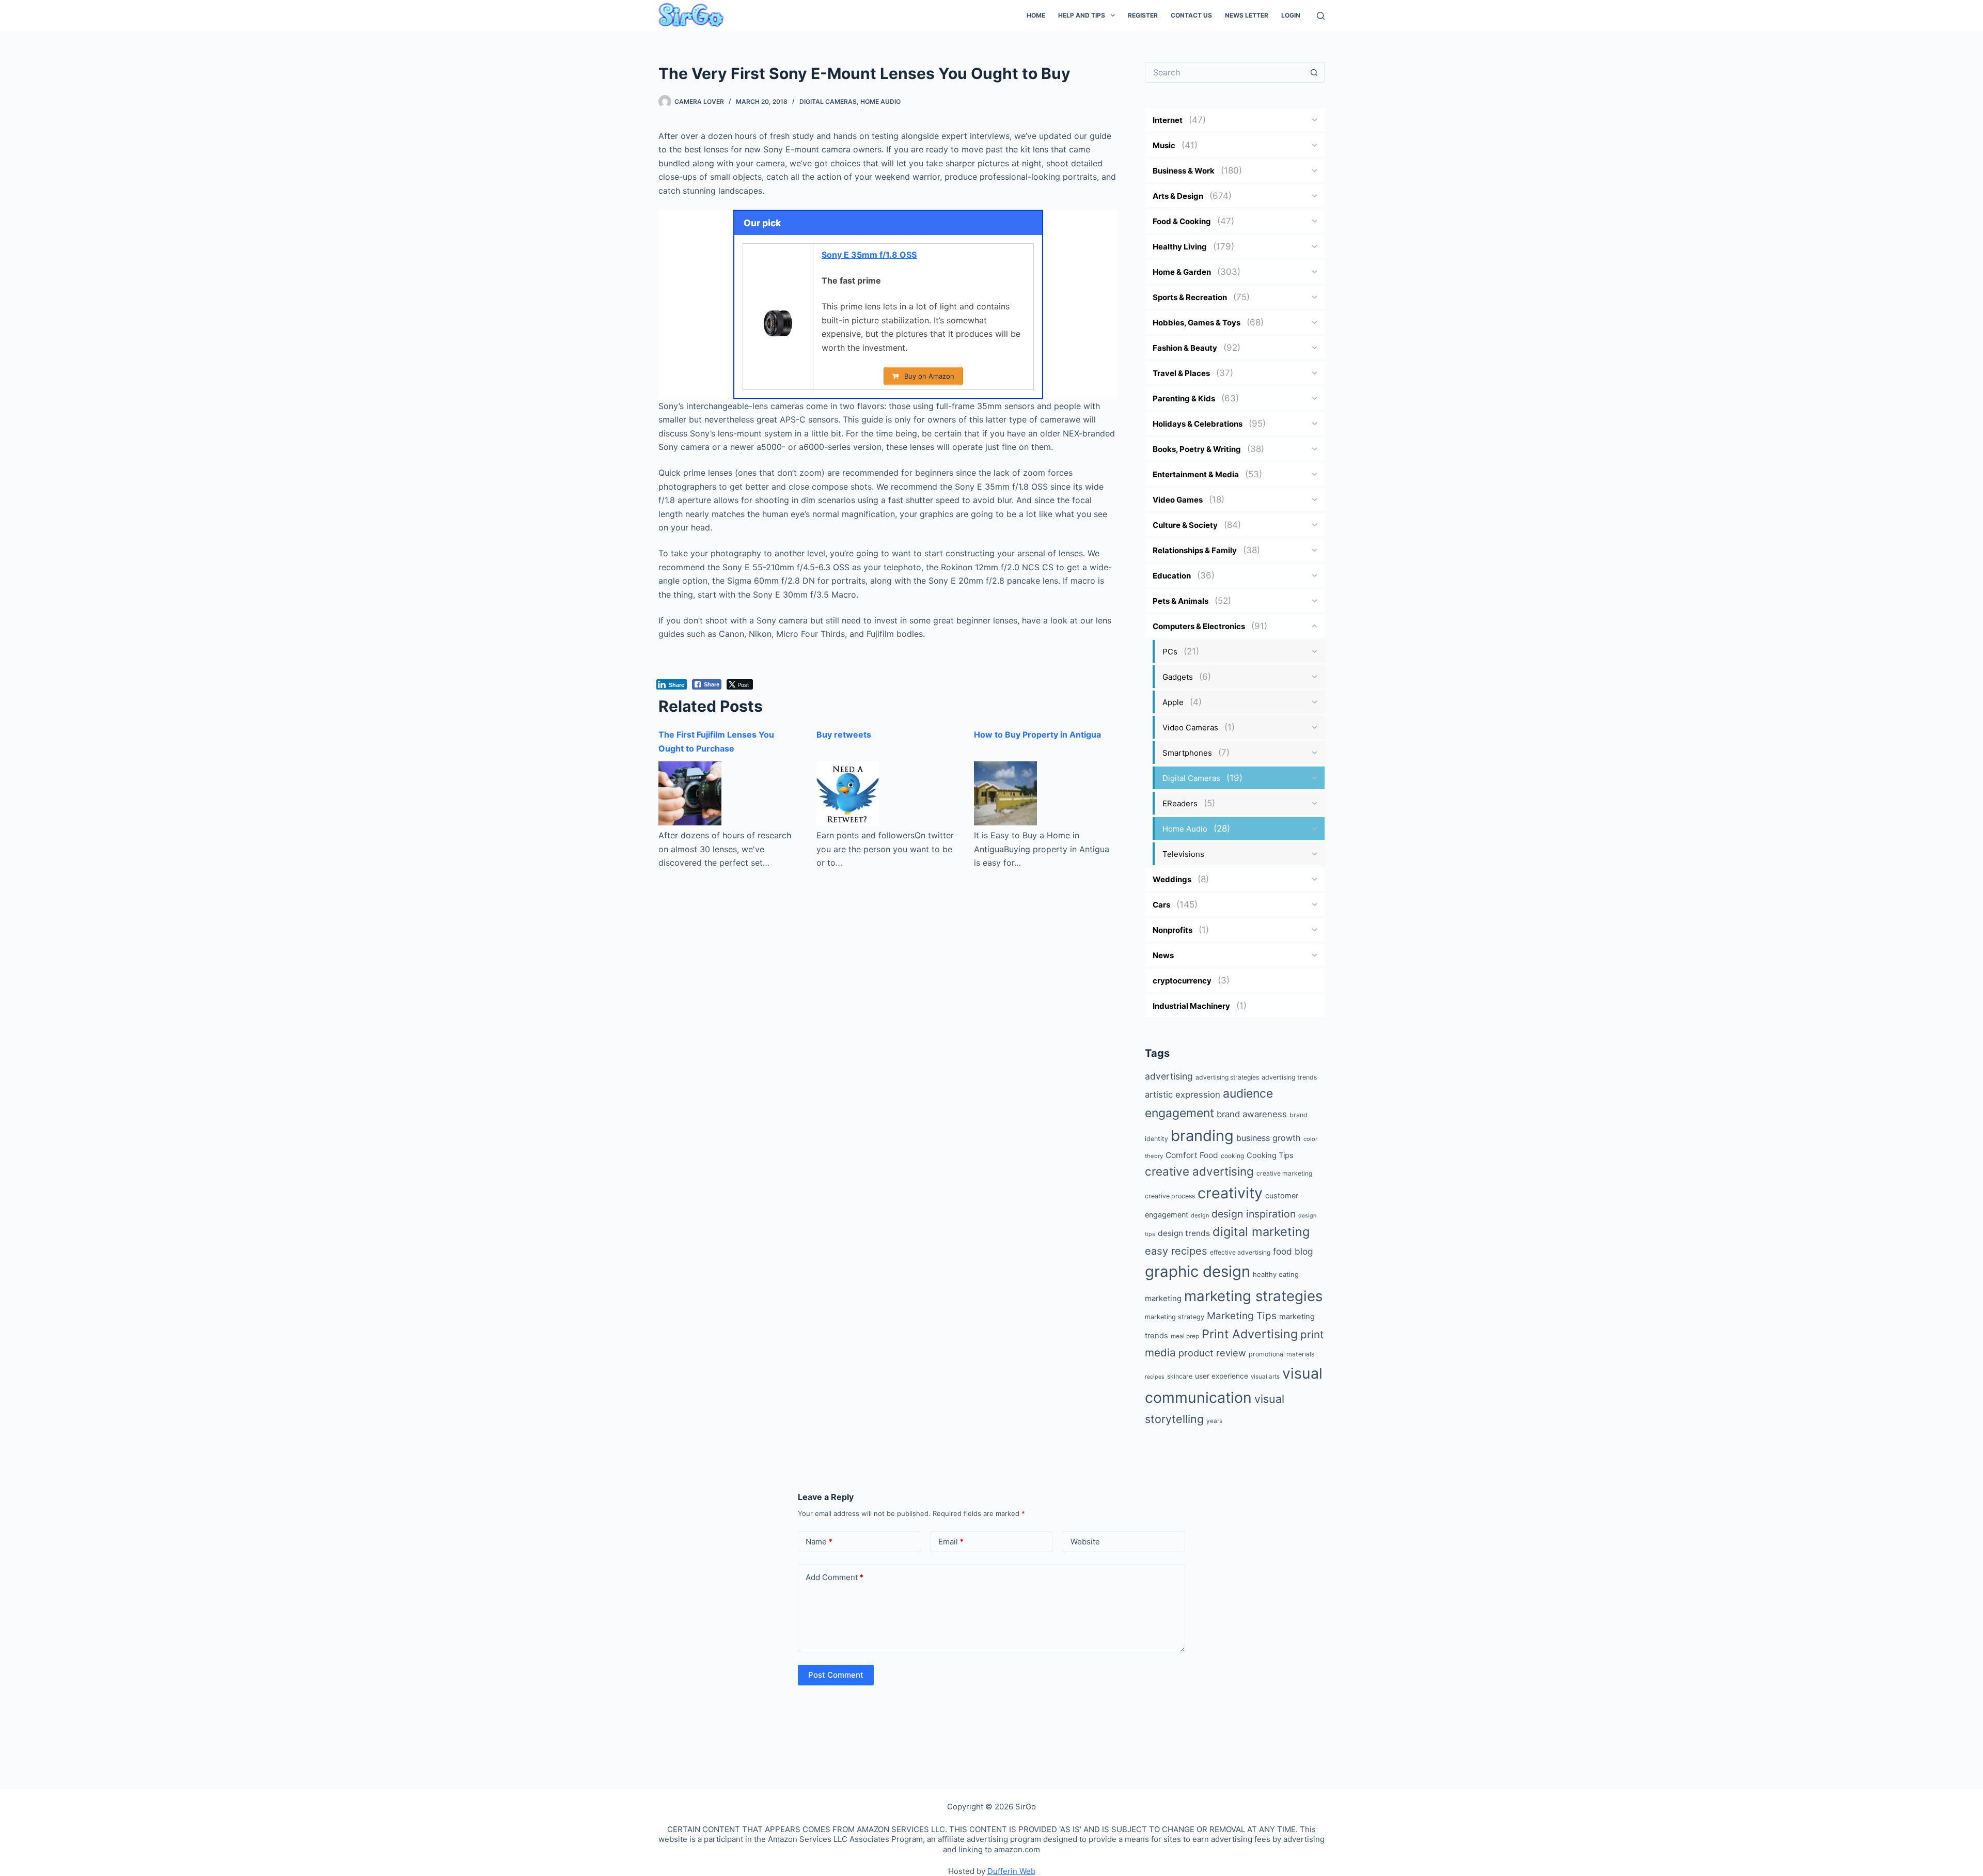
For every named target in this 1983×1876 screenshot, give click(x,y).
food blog (1293, 1251)
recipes (1155, 1377)
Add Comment (835, 1577)
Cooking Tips (1270, 1155)
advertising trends (1289, 1077)
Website (1085, 1542)
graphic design (1198, 1271)
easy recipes (1176, 1251)
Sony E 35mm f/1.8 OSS (869, 255)
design (1200, 1215)
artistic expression (1183, 1095)
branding (1202, 1136)
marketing (1163, 1298)
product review (1212, 1353)
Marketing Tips (1242, 1316)
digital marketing (1261, 1232)
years (1214, 1421)
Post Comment (836, 1675)
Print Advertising (1250, 1334)
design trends (1184, 1233)
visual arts (1265, 1377)
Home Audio (880, 101)
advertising (1169, 1076)
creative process (1170, 1196)
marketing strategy (1175, 1317)
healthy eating (1276, 1274)
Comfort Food (1192, 1155)
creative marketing (1284, 1173)
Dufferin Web (1011, 1871)
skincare (1180, 1376)
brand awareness (1252, 1114)
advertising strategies (1227, 1077)
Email (951, 1542)
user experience (1222, 1376)
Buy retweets (844, 734)
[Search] (1321, 16)
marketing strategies (1253, 1296)
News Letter (1247, 15)
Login (1291, 15)
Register (1143, 15)
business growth (1269, 1138)
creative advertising (1199, 1171)
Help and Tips (1082, 15)
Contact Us (1191, 15)
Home (1036, 15)
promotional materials (1281, 1354)
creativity (1230, 1193)
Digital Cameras (828, 101)
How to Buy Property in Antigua (1037, 734)
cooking (1232, 1156)
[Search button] (1314, 72)
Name (819, 1542)
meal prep (1185, 1336)
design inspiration (1254, 1214)
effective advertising (1240, 1252)
